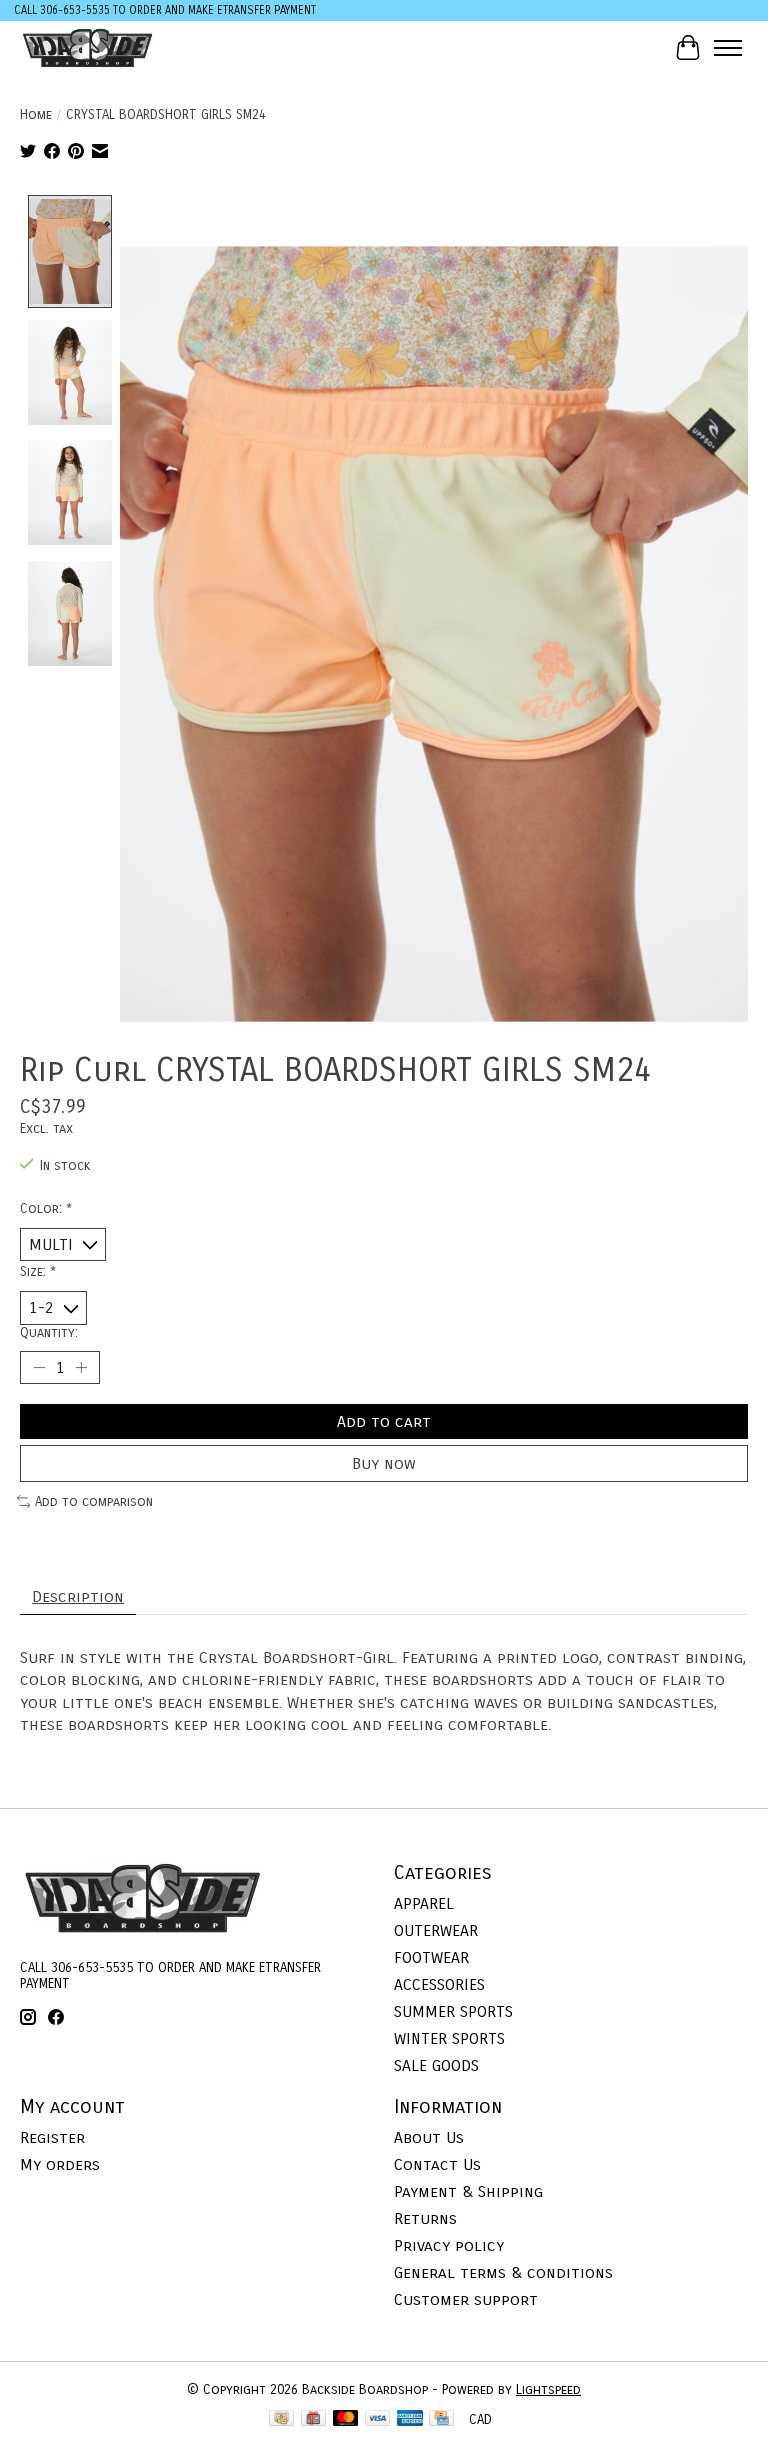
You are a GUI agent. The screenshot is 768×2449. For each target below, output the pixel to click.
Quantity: (49, 1333)
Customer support (466, 2299)
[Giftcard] (313, 2420)
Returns (425, 2218)
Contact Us (437, 2164)
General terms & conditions (503, 2272)
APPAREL (424, 1903)
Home (36, 115)
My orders (60, 2164)
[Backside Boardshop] (87, 47)
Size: (38, 1272)
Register (52, 2137)
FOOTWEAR (431, 1957)
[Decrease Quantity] (39, 1367)
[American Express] (410, 2420)
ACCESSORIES (439, 1984)
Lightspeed (548, 2390)
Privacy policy (449, 2245)
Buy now (384, 1463)
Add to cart (384, 1421)
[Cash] (281, 2420)
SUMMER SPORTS (453, 2011)
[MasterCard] (346, 2420)
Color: (46, 1209)
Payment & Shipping (468, 2191)
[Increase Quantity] (81, 1367)
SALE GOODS (436, 2065)
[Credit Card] (441, 2420)
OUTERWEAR (436, 1930)
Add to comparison (94, 1502)
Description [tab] (78, 1596)
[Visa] (378, 2420)
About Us (429, 2137)
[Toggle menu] (728, 48)
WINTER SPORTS (449, 2038)
